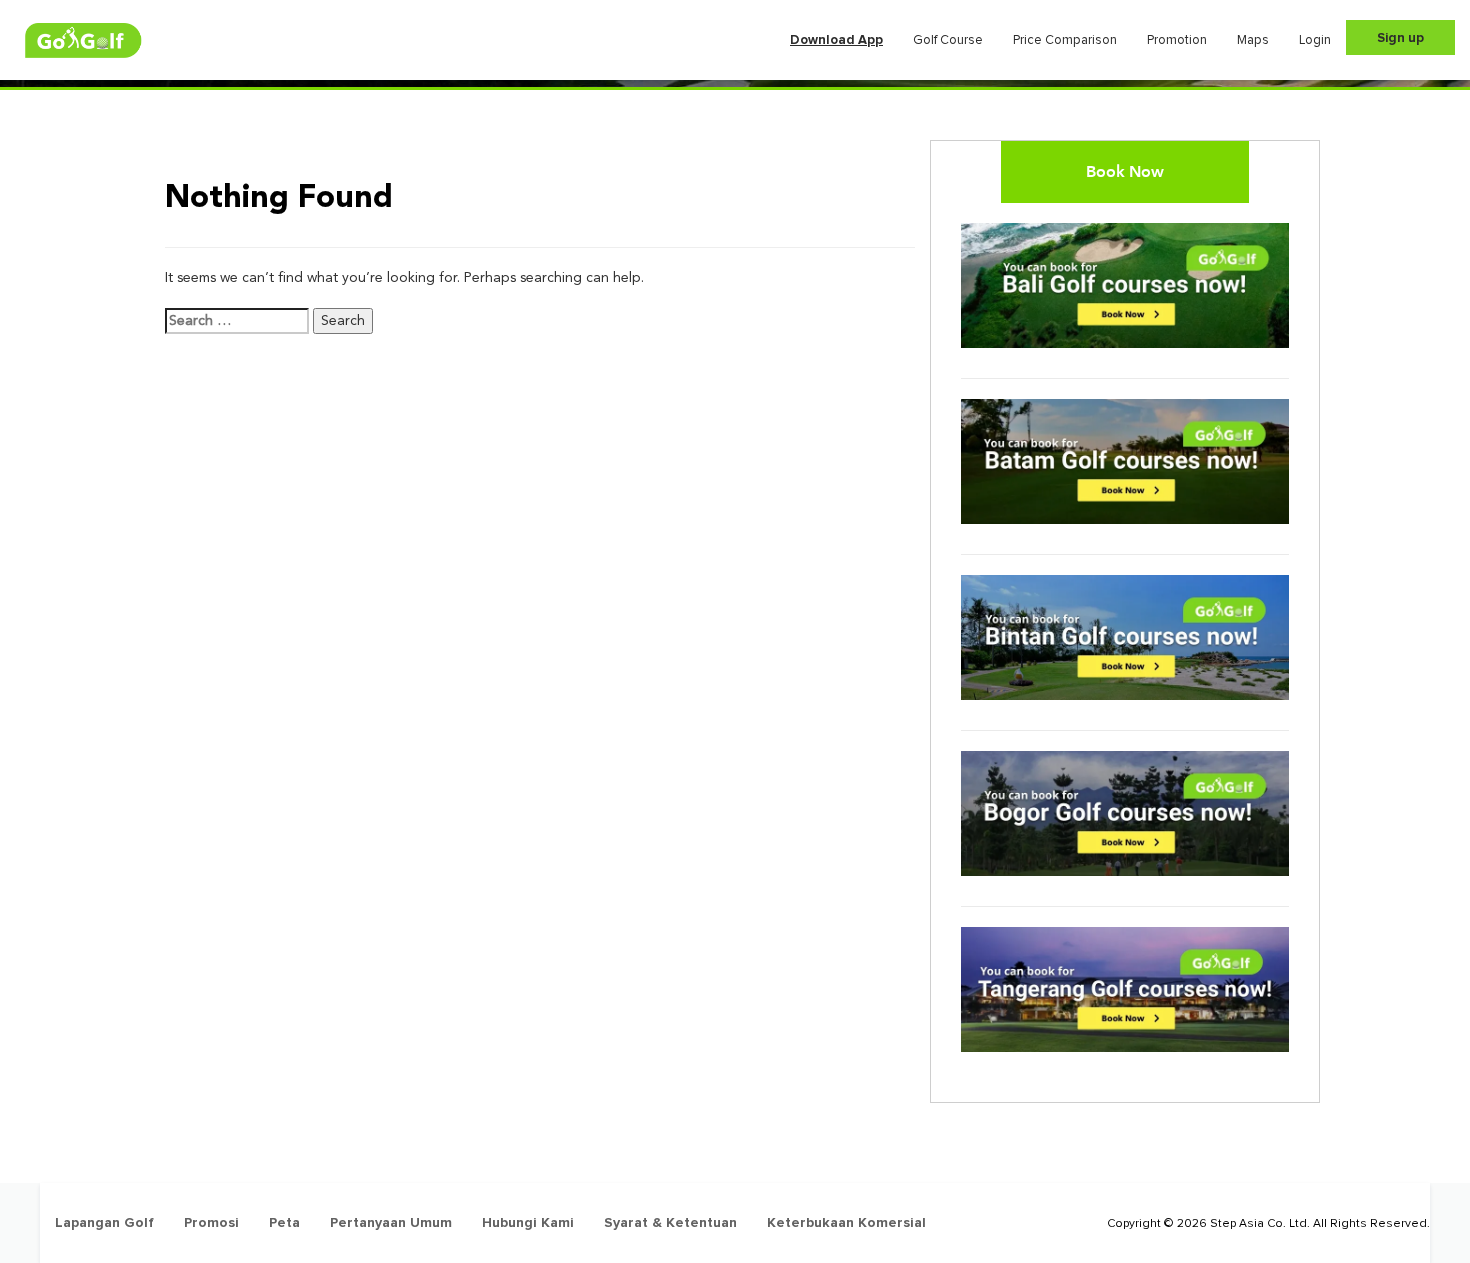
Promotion (1177, 40)
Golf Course (948, 40)
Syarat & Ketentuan (670, 1222)
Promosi (211, 1222)
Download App (836, 40)
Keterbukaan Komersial (846, 1222)
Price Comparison (1065, 40)
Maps (1253, 40)
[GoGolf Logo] (83, 40)
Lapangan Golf (104, 1222)
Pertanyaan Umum (391, 1222)
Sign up (1400, 38)
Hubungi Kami (528, 1222)
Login (1315, 40)
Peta (284, 1222)
